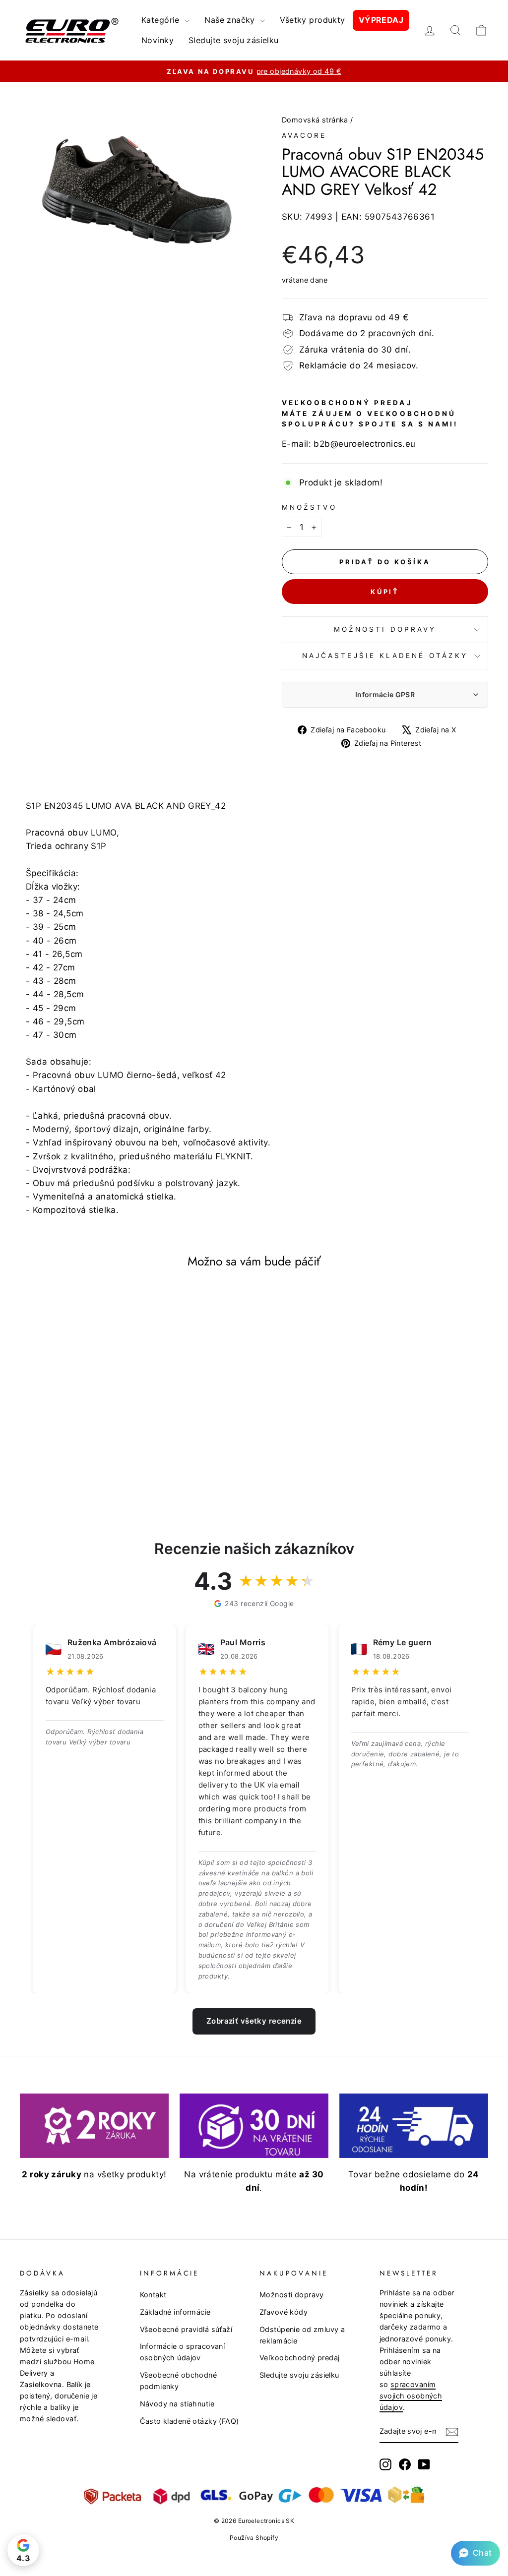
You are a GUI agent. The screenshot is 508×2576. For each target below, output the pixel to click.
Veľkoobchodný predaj (300, 2358)
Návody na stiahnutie (177, 2404)
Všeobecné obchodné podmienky (179, 2381)
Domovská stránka (315, 120)
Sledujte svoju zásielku (234, 40)
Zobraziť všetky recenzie (254, 2021)
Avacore (304, 135)
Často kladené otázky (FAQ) (190, 2421)
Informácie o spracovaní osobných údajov (183, 2352)
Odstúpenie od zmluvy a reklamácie (302, 2335)
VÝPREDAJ (381, 20)
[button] (476, 2553)
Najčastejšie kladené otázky (385, 656)
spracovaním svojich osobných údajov (411, 2396)
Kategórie (162, 20)
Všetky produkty (312, 20)
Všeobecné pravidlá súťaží (186, 2329)
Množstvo (309, 507)
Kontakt (153, 2295)
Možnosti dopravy (385, 629)
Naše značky (231, 20)
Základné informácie (175, 2312)
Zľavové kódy (284, 2312)
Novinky (158, 40)
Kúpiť (385, 592)
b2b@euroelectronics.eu (364, 444)
